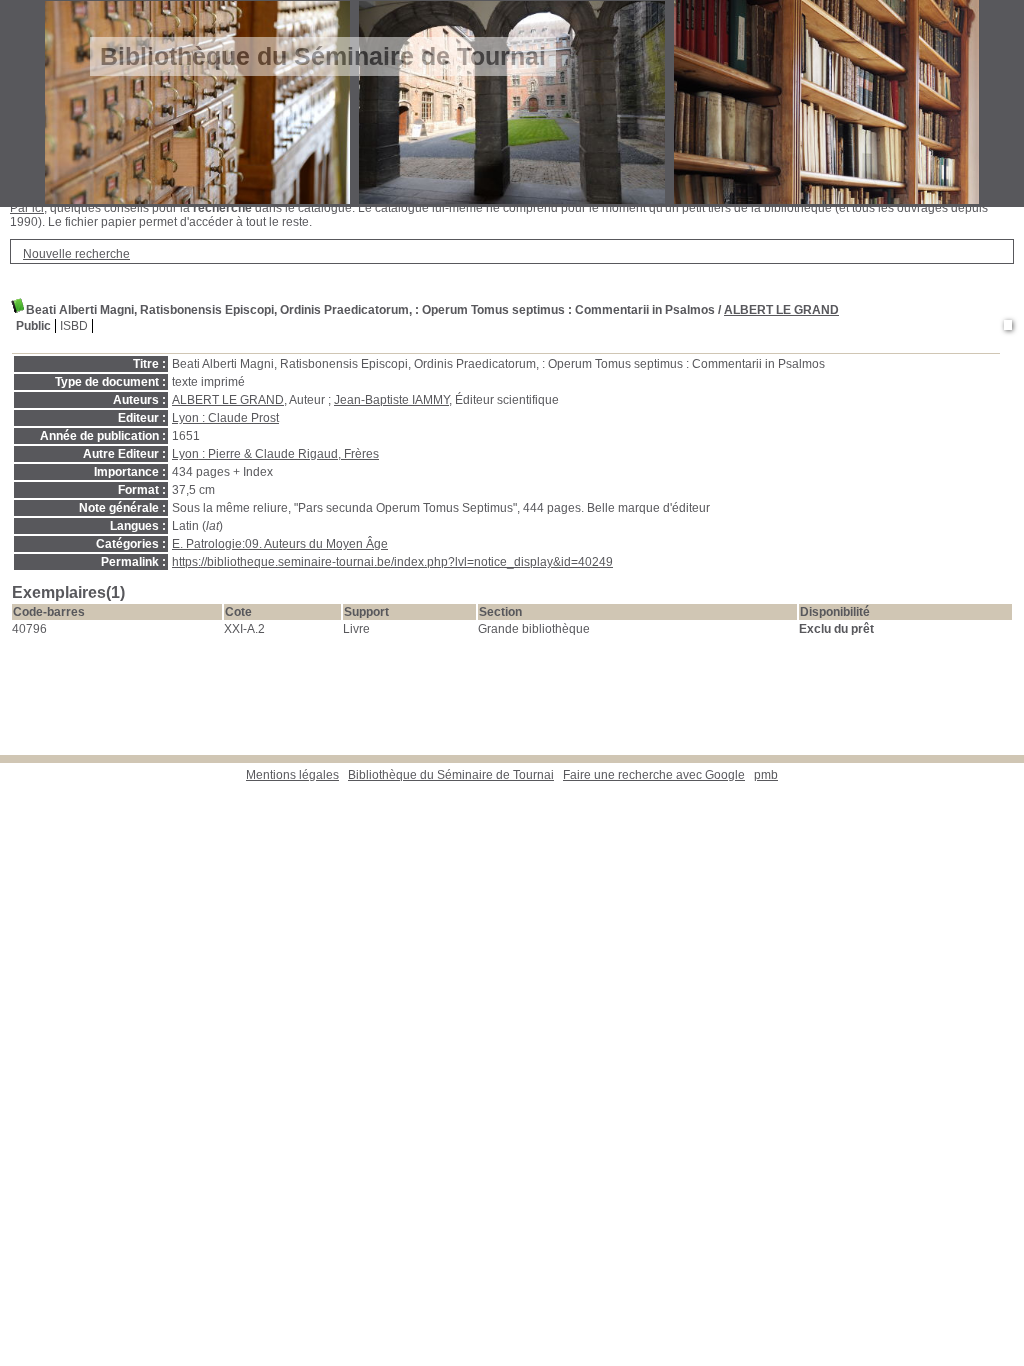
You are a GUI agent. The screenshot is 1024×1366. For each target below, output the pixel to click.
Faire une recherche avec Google (654, 775)
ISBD (74, 326)
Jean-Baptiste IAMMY (391, 400)
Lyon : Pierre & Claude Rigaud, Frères (275, 454)
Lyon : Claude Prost (225, 418)
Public (33, 326)
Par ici (27, 208)
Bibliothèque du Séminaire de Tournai (451, 775)
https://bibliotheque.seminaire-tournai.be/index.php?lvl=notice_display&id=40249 (392, 562)
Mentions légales (292, 775)
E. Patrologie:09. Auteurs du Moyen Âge (280, 544)
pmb (766, 775)
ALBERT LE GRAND (781, 310)
